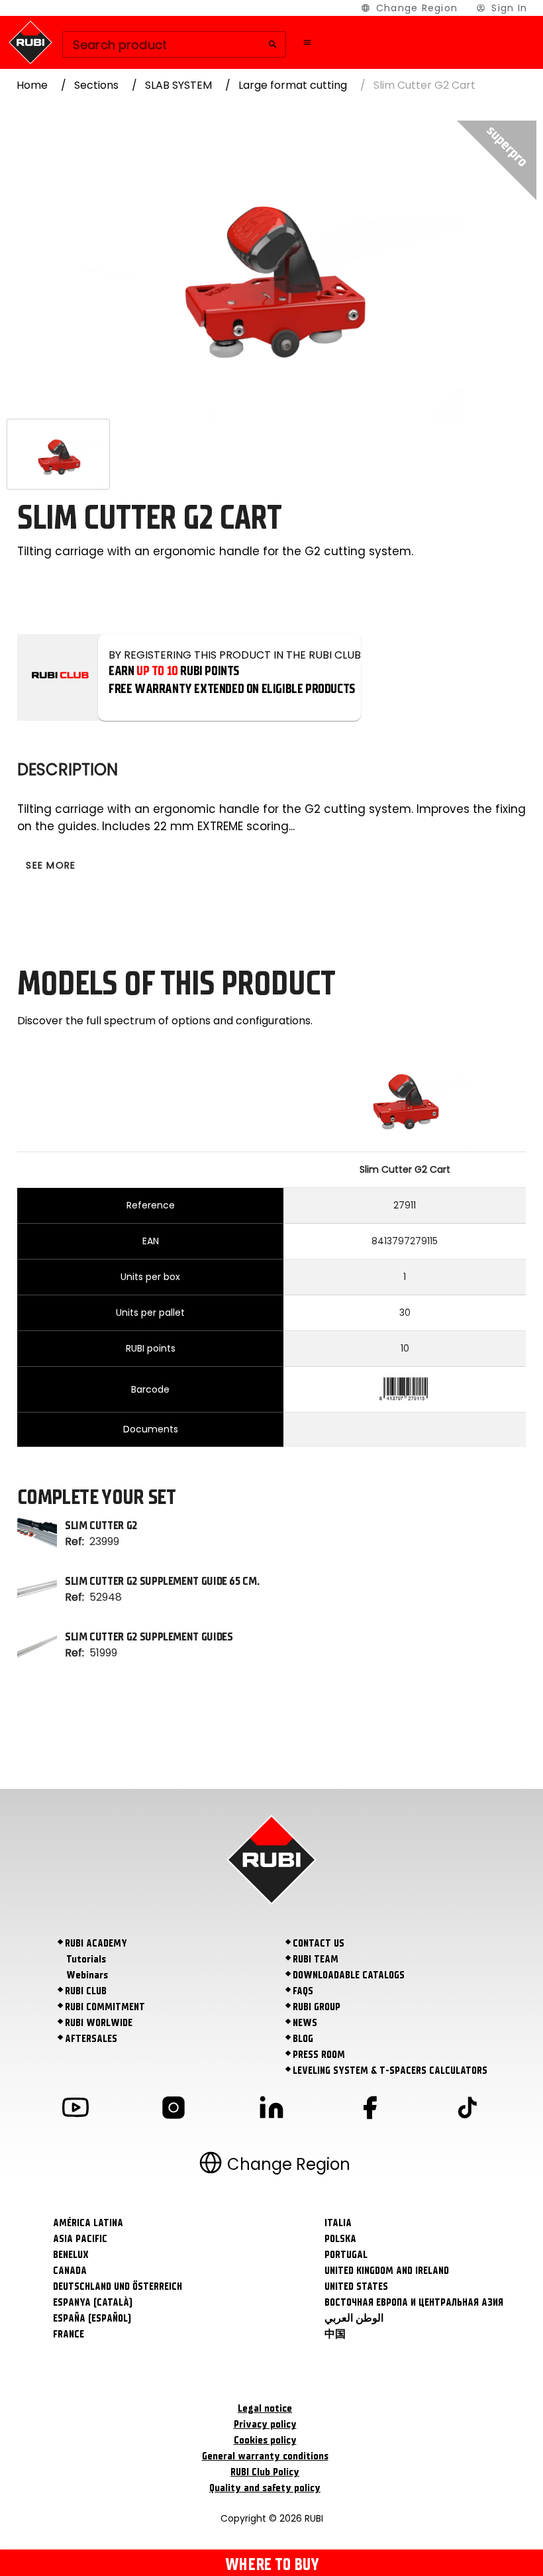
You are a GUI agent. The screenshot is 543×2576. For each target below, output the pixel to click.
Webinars (87, 1975)
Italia (338, 2223)
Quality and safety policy (265, 2488)
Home (32, 85)
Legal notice (265, 2408)
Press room (319, 2055)
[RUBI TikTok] (468, 2110)
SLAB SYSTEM (178, 85)
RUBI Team (316, 1959)
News (305, 2023)
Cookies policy (265, 2440)
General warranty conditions (265, 2456)
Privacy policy (265, 2424)
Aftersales (91, 2039)
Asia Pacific (80, 2239)
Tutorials (86, 1959)
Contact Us (319, 1943)
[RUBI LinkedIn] (271, 2110)
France (69, 2334)
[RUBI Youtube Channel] (75, 2110)
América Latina (88, 2223)
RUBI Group (317, 2007)
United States (356, 2286)
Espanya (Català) (93, 2302)
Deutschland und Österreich (118, 2286)
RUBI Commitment (105, 2007)
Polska (340, 2239)
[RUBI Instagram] (173, 2110)
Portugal (346, 2255)
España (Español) (92, 2318)
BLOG (303, 2039)
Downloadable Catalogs (349, 1975)
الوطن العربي (354, 2318)
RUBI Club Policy (265, 2472)
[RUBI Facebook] (370, 2110)
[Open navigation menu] (307, 42)
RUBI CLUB (86, 1991)
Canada (70, 2271)
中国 (335, 2334)
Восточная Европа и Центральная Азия (414, 2302)
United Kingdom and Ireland (387, 2271)
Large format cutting (293, 85)
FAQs (303, 1991)
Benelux (71, 2255)
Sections (96, 85)
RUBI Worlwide (99, 2023)
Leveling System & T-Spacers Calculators (390, 2070)
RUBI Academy (96, 1943)
